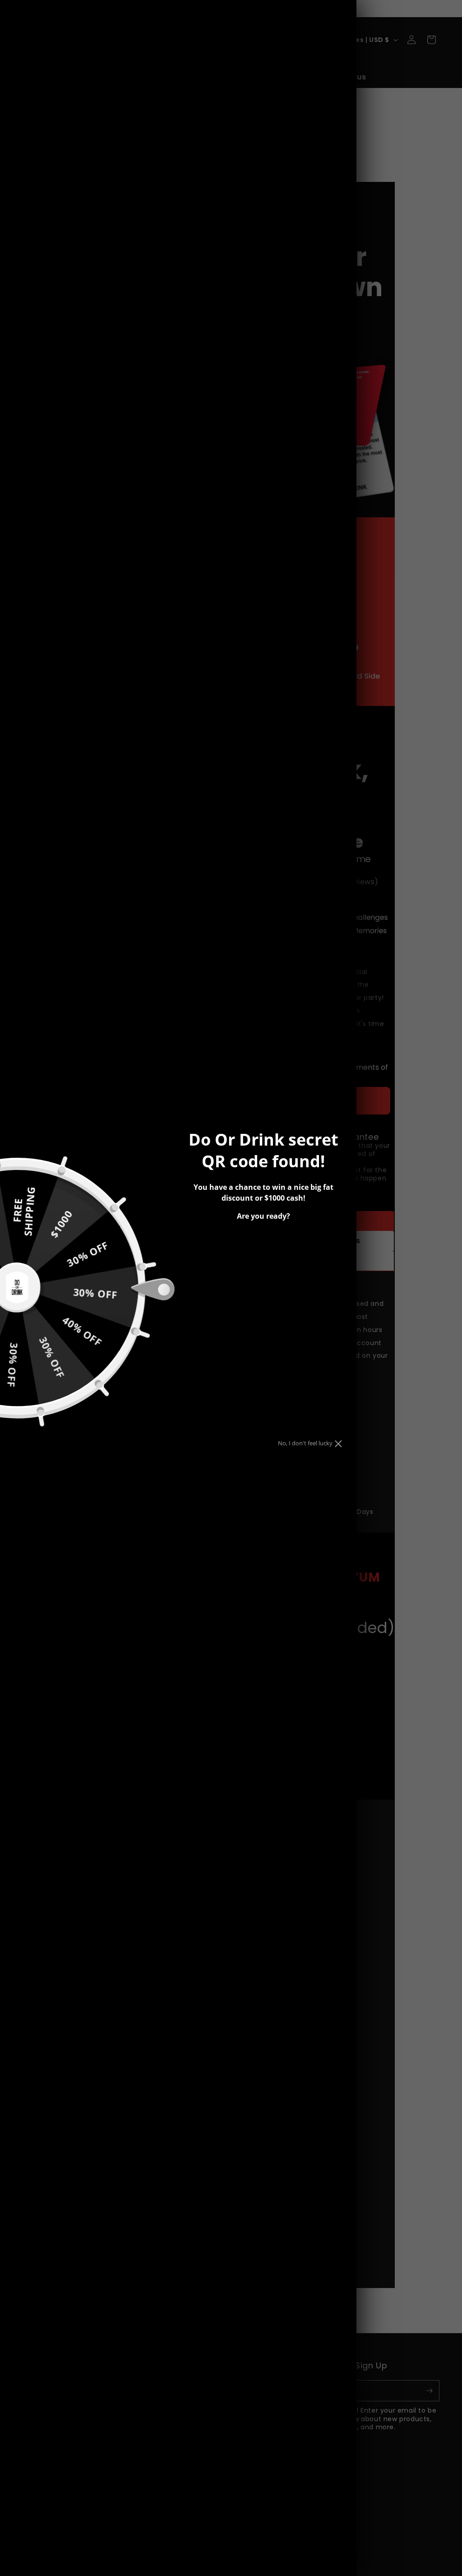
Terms (245, 1302)
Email (220, 1242)
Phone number (238, 1274)
